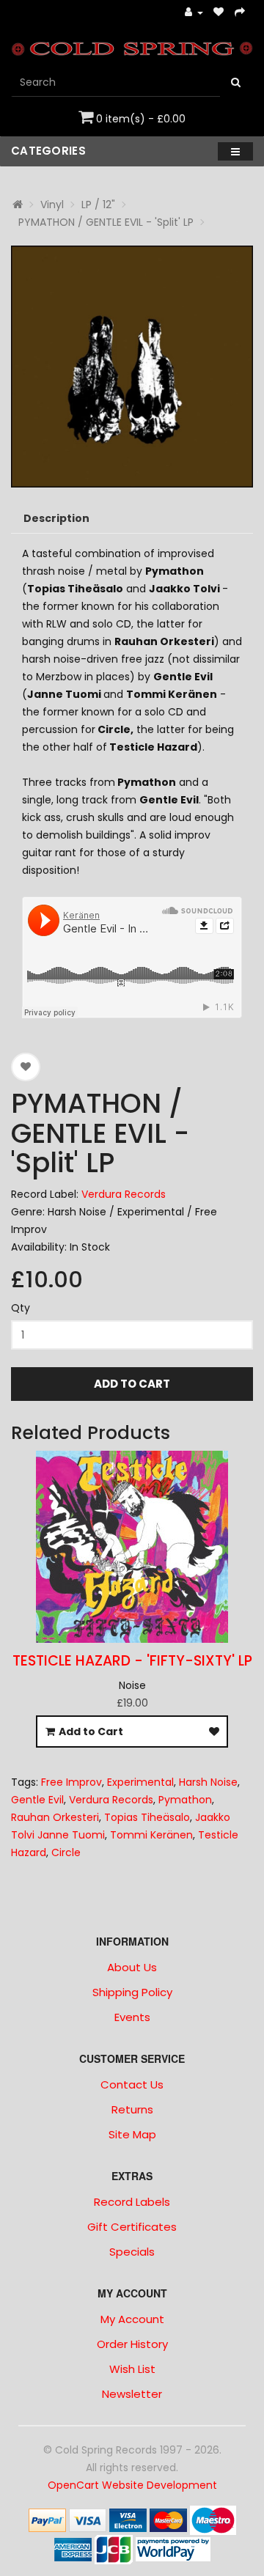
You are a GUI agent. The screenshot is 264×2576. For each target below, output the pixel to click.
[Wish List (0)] (219, 13)
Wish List (132, 2369)
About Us (132, 1967)
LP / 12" (98, 205)
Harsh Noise (208, 1782)
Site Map (132, 2134)
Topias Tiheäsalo (147, 1817)
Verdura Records (124, 1194)
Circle (66, 1852)
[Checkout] (240, 13)
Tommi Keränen (151, 1835)
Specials (132, 2252)
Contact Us (132, 2084)
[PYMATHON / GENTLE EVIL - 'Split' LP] (132, 367)
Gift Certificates (132, 2227)
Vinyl (52, 205)
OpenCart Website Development (132, 2485)
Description (56, 518)
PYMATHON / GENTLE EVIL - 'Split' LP (106, 222)
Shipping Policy (132, 1992)
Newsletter (132, 2394)
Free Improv (71, 1782)
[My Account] (194, 13)
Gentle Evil (37, 1800)
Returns (132, 2109)
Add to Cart (132, 1384)
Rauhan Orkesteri (55, 1817)
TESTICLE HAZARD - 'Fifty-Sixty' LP (132, 1661)
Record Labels (132, 2202)
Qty (21, 1308)
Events (132, 2017)
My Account (132, 2319)
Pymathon (185, 1800)
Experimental (140, 1782)
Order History (132, 2344)
